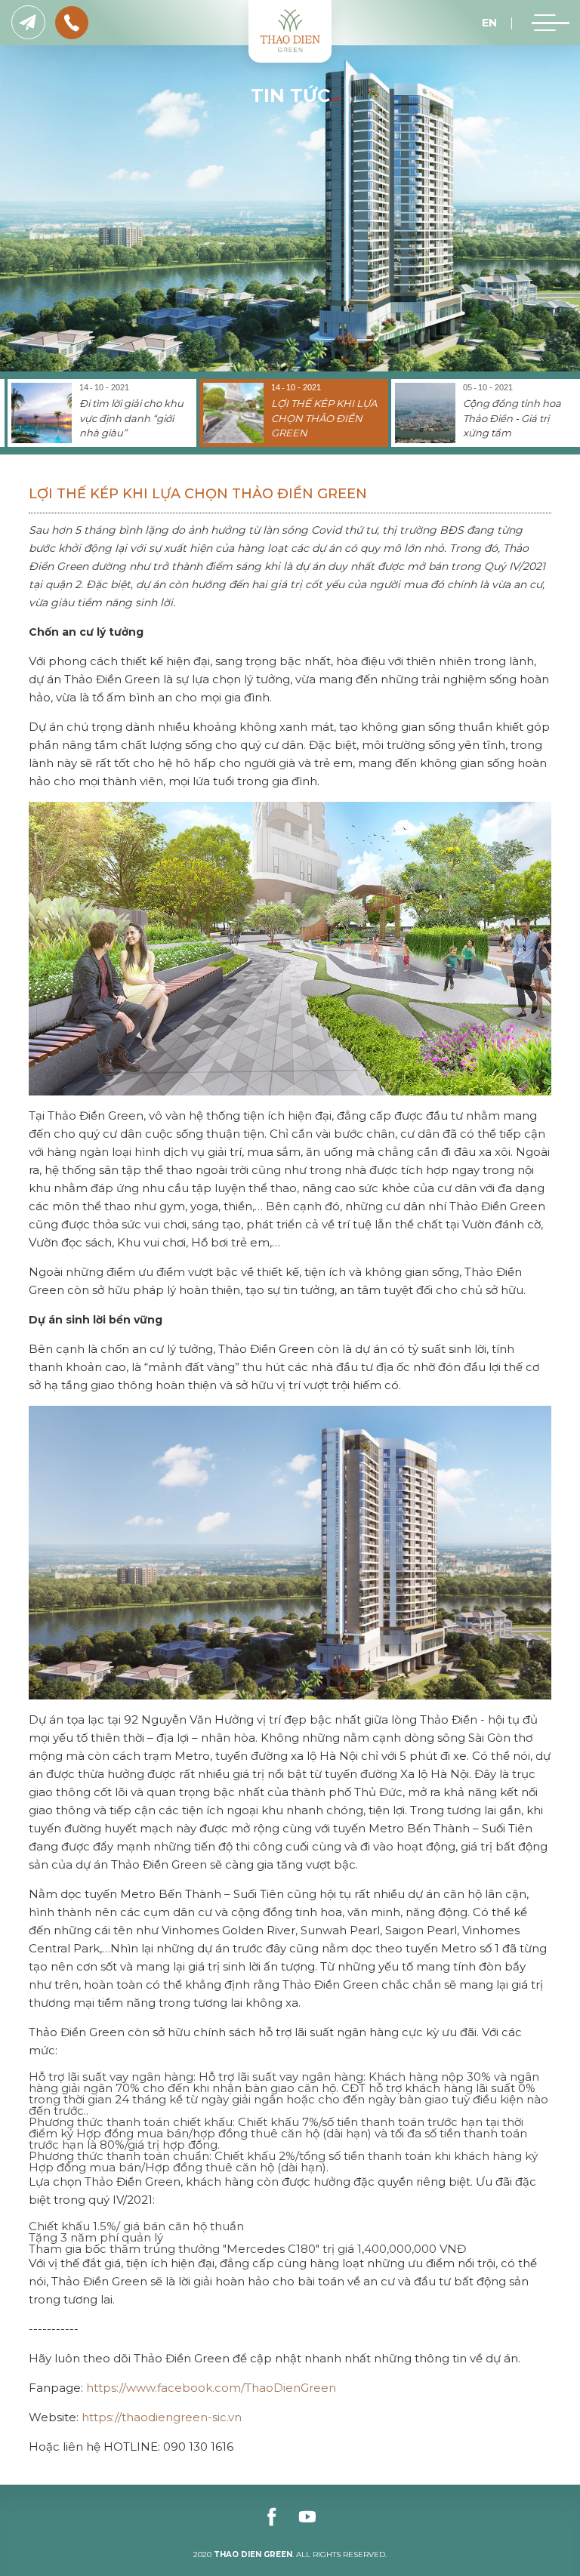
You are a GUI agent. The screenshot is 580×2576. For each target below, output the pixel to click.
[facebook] (272, 2517)
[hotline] (72, 23)
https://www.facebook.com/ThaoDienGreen (211, 2388)
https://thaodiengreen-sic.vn (162, 2417)
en (489, 23)
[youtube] (308, 2517)
